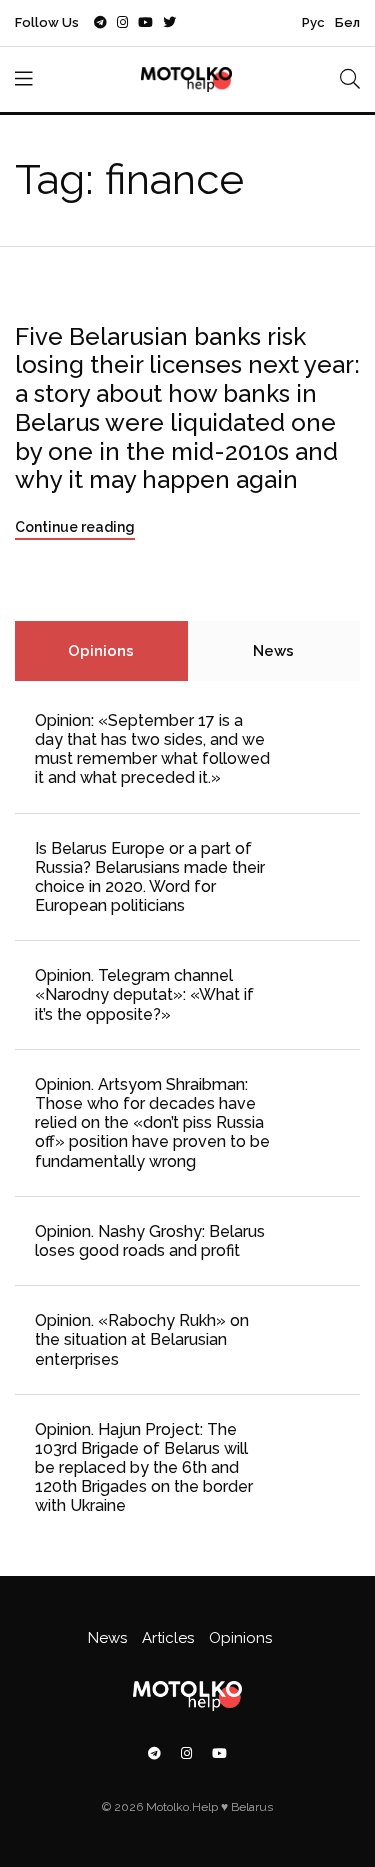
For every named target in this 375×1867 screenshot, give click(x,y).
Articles (168, 1638)
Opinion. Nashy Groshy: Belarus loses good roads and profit (150, 1241)
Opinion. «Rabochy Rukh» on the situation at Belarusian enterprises (142, 1339)
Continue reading (75, 527)
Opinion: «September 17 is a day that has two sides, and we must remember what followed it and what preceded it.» (152, 749)
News (273, 651)
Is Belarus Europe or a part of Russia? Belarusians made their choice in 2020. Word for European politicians (150, 877)
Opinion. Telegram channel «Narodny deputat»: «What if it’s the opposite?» (144, 994)
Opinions (101, 651)
